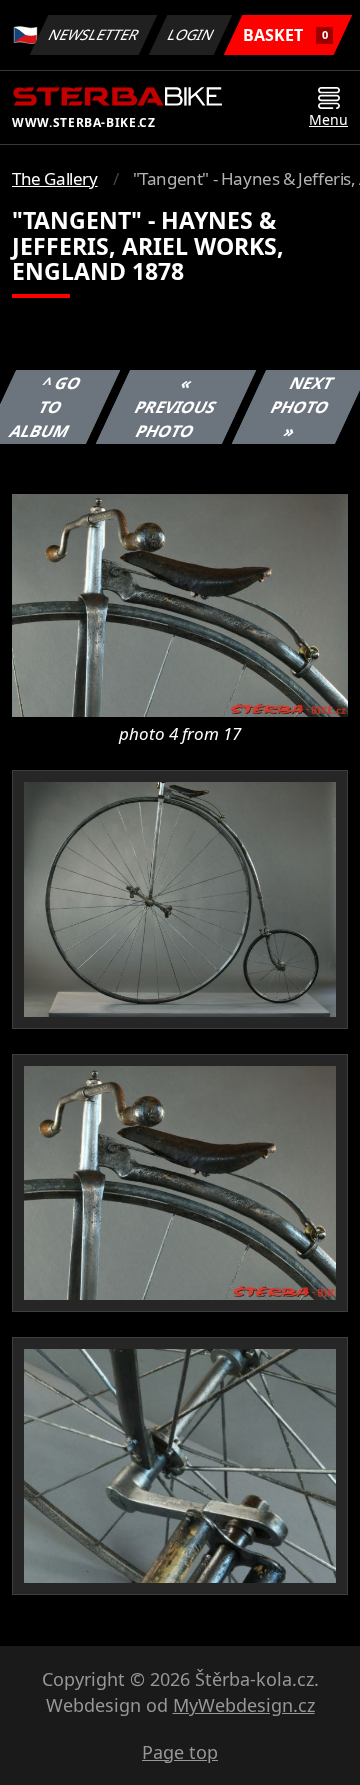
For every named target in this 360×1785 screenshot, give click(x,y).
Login (191, 34)
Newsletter (94, 34)
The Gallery (55, 178)
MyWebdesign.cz (244, 1705)
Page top (180, 1752)
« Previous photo (175, 407)
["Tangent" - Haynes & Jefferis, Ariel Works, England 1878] (180, 604)
